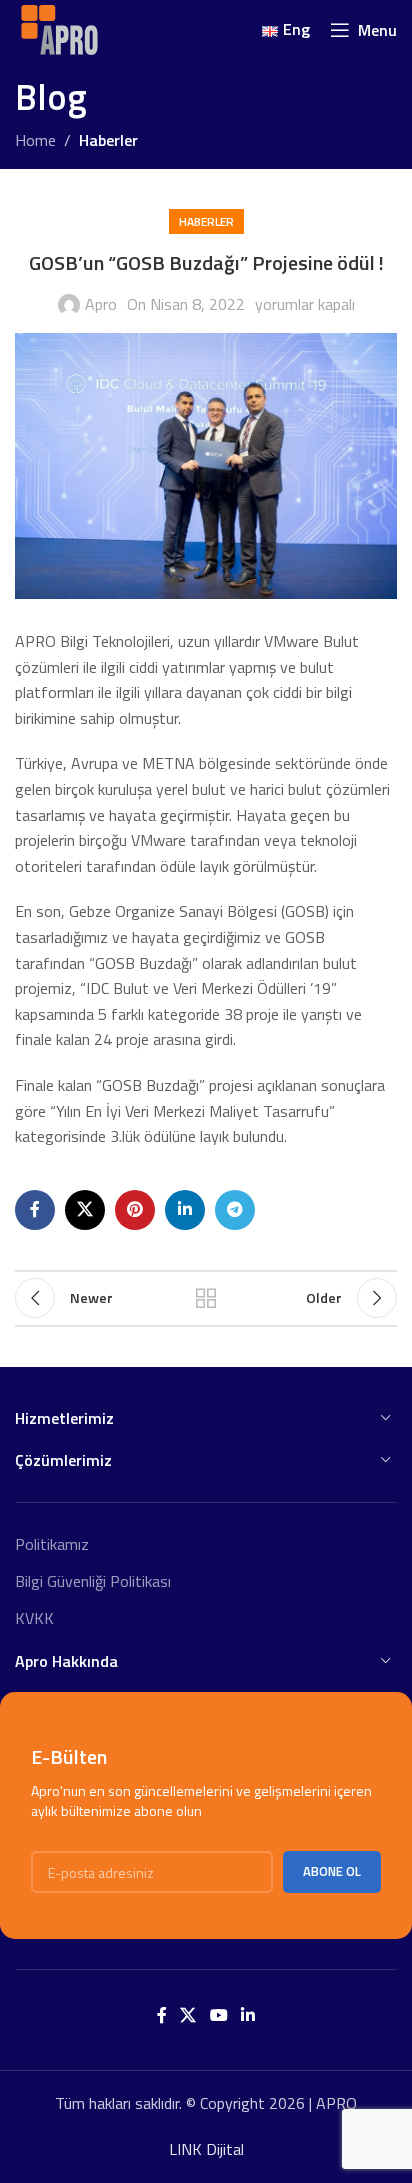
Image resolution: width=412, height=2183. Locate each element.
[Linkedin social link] (185, 1210)
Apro (101, 304)
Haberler (108, 140)
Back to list (206, 1298)
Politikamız (52, 1544)
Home (35, 140)
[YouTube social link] (218, 2015)
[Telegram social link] (235, 1210)
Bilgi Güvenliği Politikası (93, 1581)
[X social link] (85, 1210)
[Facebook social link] (35, 1210)
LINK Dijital (206, 2149)
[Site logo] (59, 28)
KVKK (34, 1618)
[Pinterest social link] (135, 1210)
